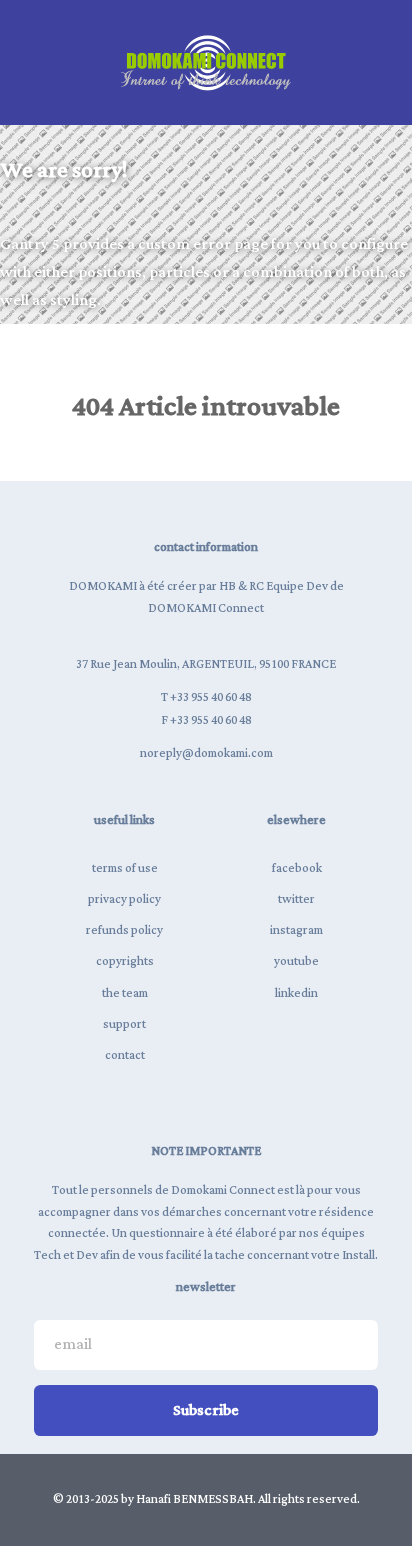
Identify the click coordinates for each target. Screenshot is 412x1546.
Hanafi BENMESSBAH (194, 1499)
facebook (297, 868)
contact (125, 1055)
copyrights (125, 961)
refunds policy (124, 930)
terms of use (125, 868)
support (124, 1024)
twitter (296, 899)
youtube (296, 961)
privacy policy (124, 899)
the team (125, 993)
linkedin (296, 993)
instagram (296, 930)
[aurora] (206, 62)
